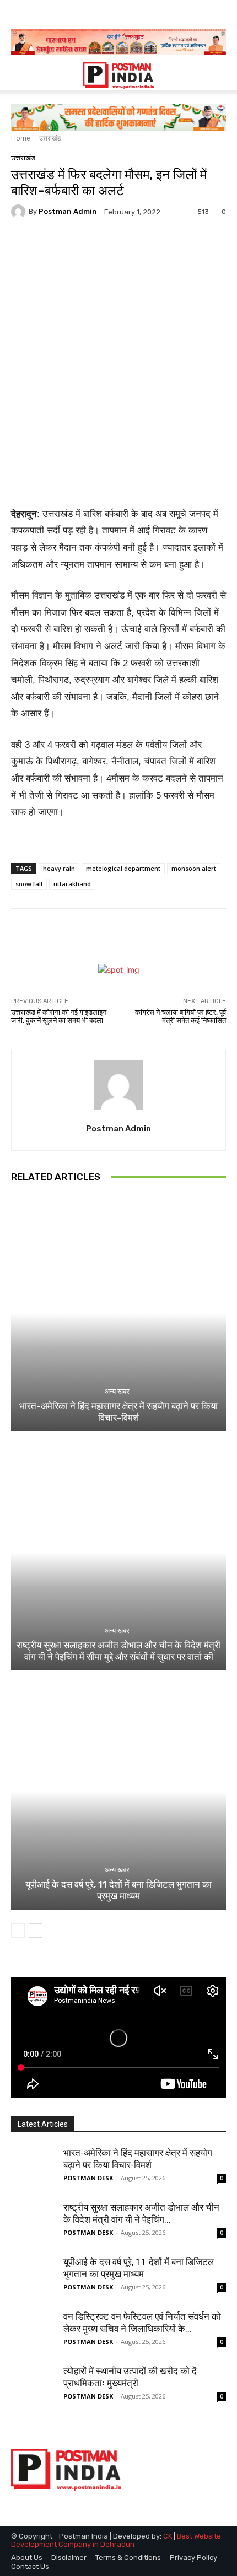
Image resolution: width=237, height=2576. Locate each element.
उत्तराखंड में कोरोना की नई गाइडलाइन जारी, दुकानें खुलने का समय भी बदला (59, 1017)
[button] (19, 76)
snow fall (29, 884)
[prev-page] (18, 1931)
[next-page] (36, 1931)
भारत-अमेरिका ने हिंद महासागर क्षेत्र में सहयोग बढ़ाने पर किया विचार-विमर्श (118, 1411)
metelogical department (123, 868)
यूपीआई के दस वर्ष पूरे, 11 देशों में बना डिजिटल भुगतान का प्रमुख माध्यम (118, 1890)
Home (21, 138)
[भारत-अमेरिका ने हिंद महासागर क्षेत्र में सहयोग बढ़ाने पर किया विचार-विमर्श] (118, 1313)
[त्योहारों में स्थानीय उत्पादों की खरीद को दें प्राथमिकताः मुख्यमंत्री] (33, 2387)
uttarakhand (72, 884)
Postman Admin (68, 211)
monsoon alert (194, 868)
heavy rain (59, 868)
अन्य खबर (117, 1391)
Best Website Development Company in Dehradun (116, 2540)
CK (168, 2536)
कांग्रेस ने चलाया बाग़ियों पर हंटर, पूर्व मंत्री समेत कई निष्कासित (181, 1017)
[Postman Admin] (20, 212)
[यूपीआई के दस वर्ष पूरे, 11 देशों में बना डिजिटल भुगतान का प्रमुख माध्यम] (118, 1791)
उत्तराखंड (50, 138)
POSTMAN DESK (88, 2178)
